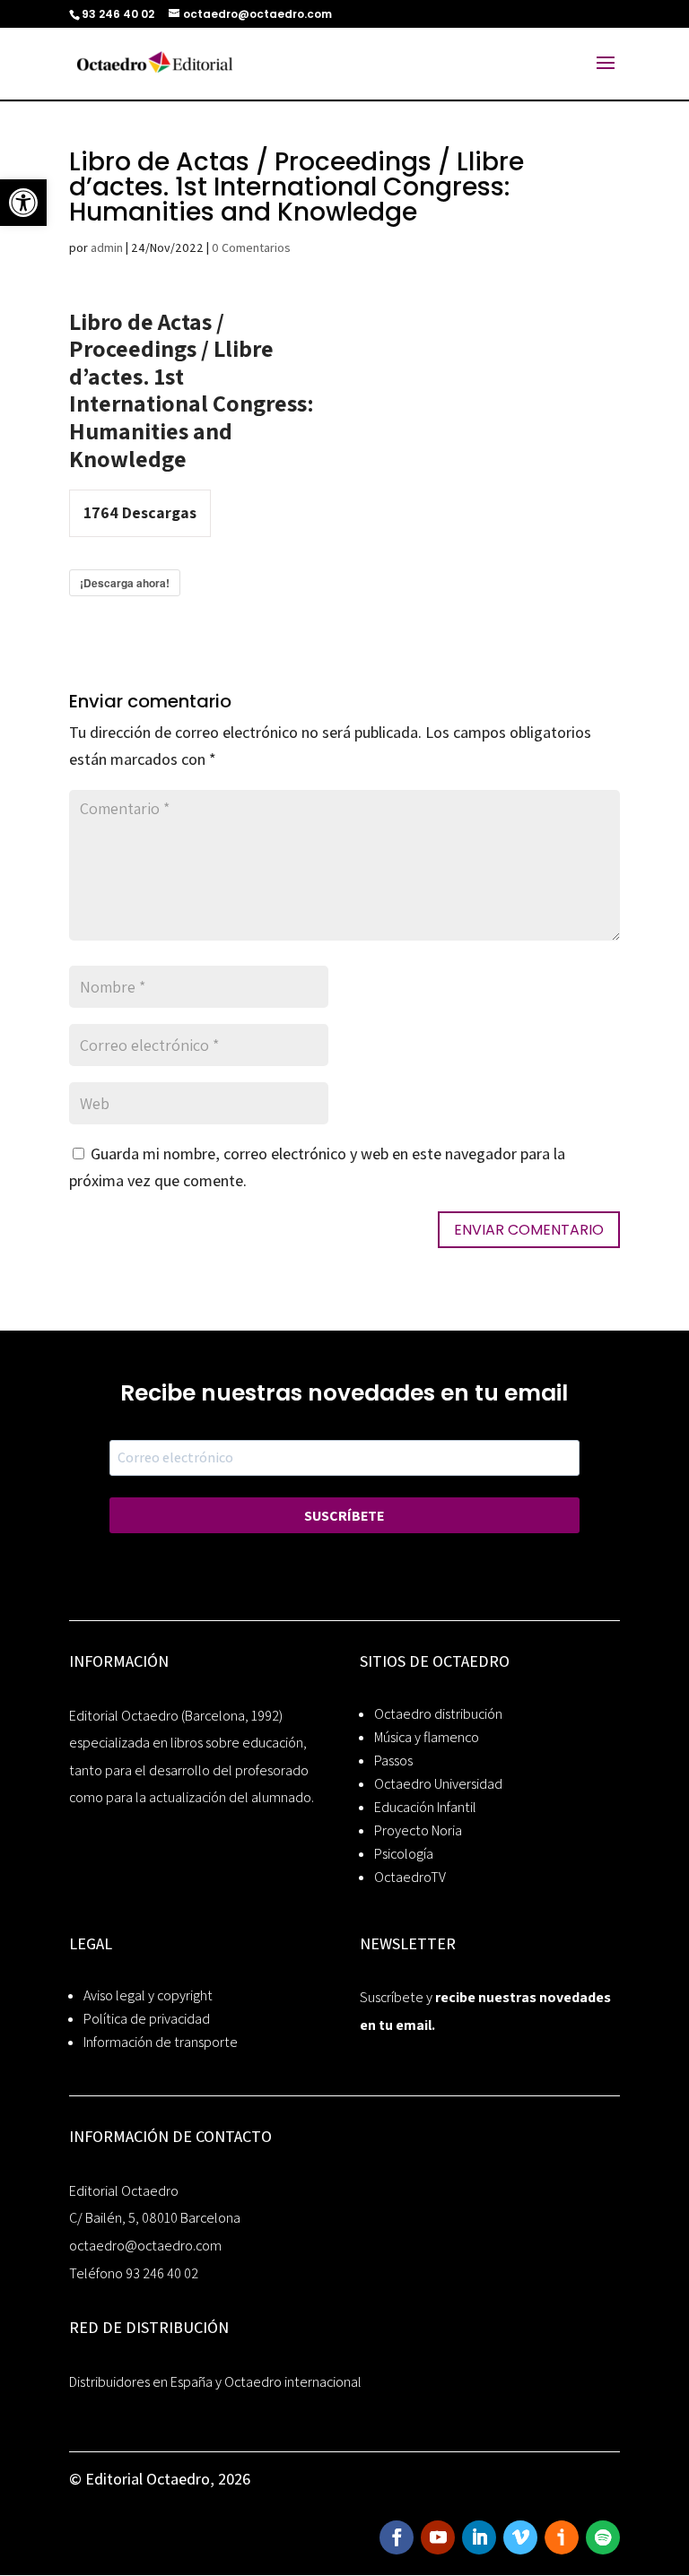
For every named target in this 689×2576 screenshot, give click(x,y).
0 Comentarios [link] (251, 247)
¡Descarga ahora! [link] (125, 583)
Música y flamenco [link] (427, 1737)
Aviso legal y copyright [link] (148, 1995)
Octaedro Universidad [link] (438, 1784)
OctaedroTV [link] (410, 1877)
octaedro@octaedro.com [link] (145, 2246)
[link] (23, 203)
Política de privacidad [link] (147, 2019)
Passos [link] (393, 1761)
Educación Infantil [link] (425, 1807)
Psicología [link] (404, 1854)
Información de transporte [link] (161, 2042)
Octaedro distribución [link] (438, 1714)
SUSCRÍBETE (344, 1516)
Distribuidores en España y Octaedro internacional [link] (215, 2382)
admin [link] (107, 247)
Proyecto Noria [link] (418, 1830)
